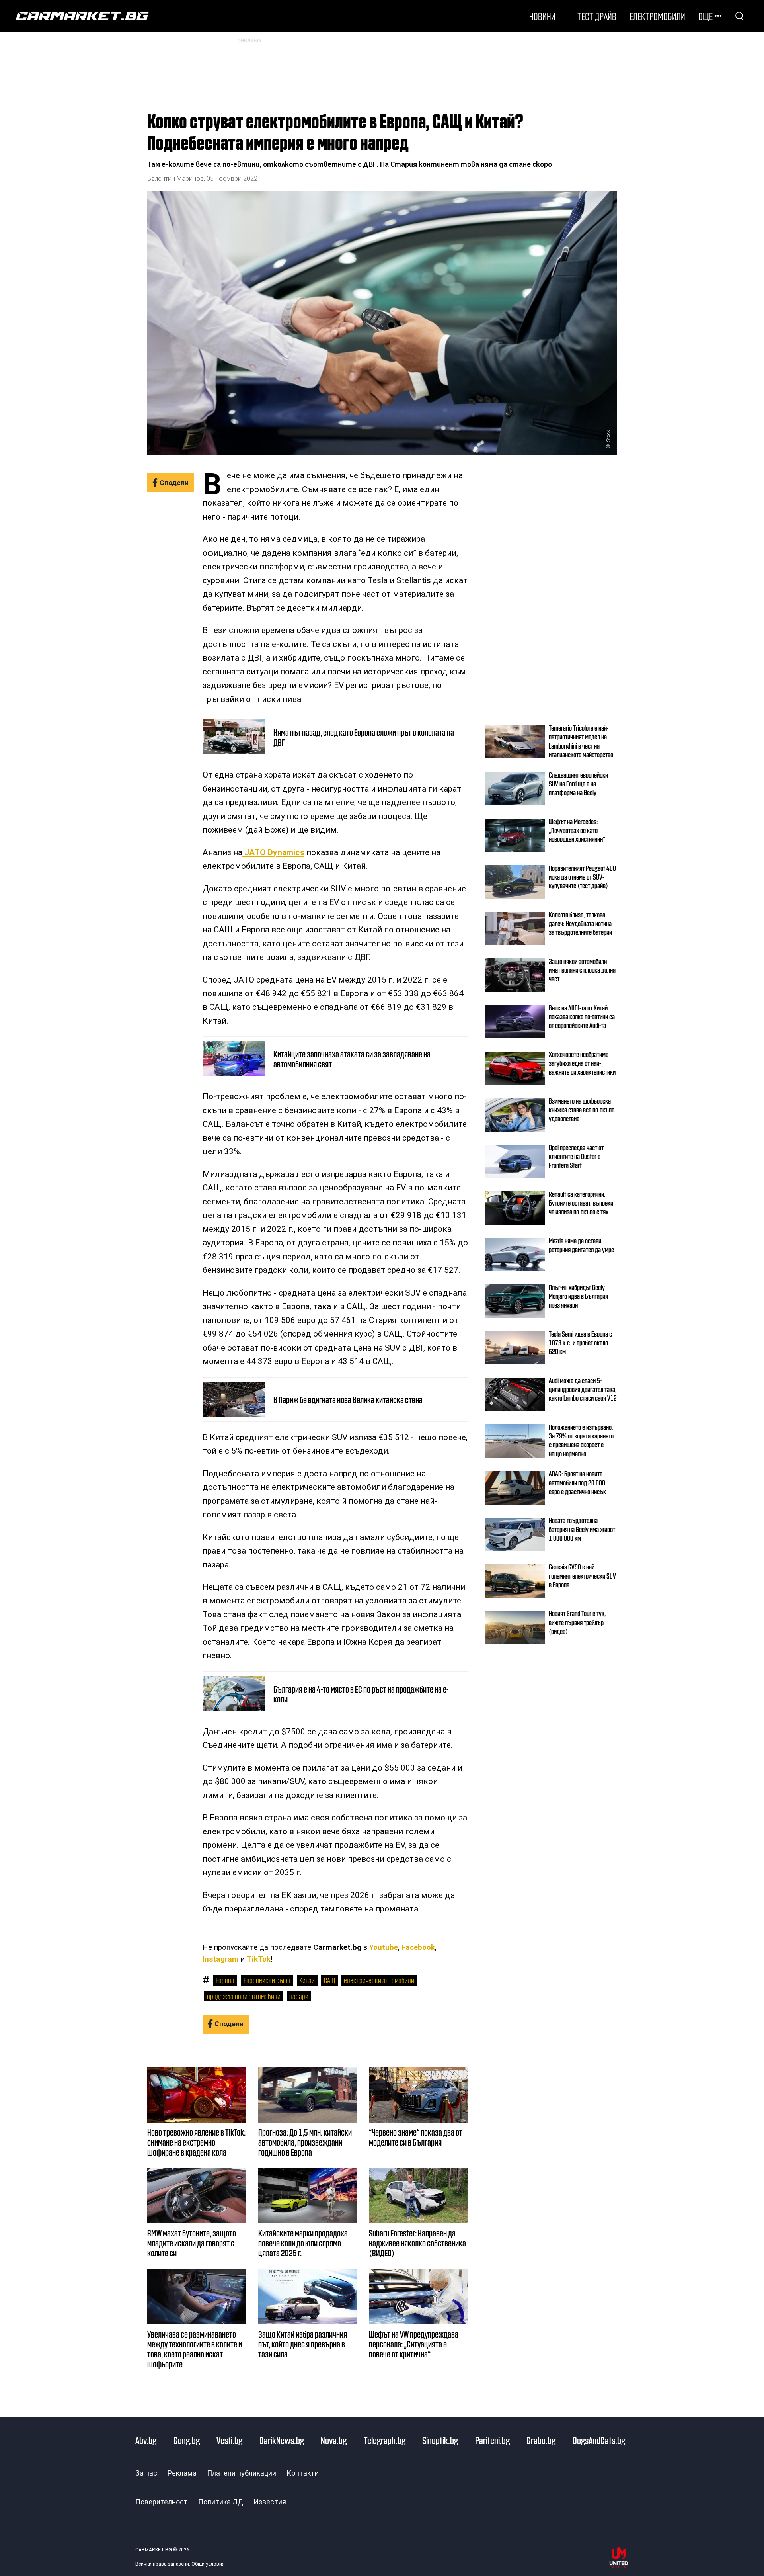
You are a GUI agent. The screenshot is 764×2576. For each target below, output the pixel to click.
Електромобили (657, 16)
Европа (225, 1980)
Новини (542, 16)
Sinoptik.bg (440, 2440)
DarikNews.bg (282, 2440)
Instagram (221, 1959)
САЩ (329, 1980)
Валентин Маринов (175, 179)
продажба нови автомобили (244, 1996)
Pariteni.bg (492, 2440)
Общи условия (208, 2564)
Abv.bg (146, 2440)
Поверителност (162, 2502)
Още (706, 16)
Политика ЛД (221, 2502)
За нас (146, 2473)
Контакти (303, 2473)
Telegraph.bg (385, 2440)
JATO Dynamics (273, 852)
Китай (307, 1980)
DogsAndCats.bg (599, 2440)
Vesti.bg (229, 2440)
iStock (608, 436)
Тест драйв (597, 16)
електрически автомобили (379, 1980)
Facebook (418, 1947)
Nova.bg (334, 2440)
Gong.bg (187, 2440)
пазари (299, 1996)
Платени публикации (242, 2473)
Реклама (182, 2473)
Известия (270, 2502)
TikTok (259, 1959)
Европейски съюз (267, 1980)
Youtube (384, 1947)
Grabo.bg (541, 2440)
